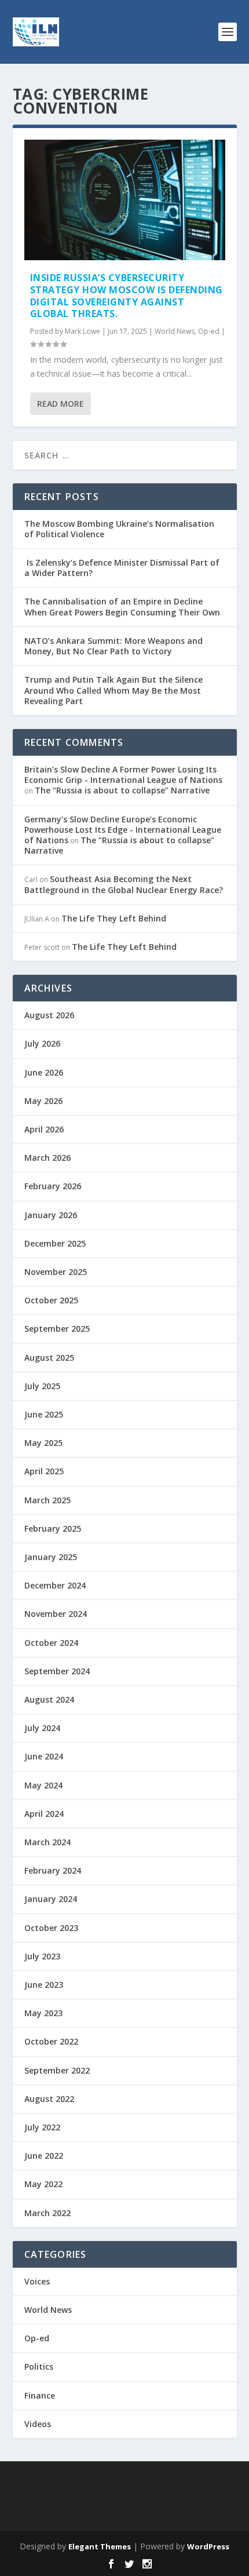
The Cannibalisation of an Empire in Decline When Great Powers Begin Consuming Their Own (122, 606)
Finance (40, 2395)
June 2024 (44, 1756)
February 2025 (53, 1529)
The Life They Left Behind (114, 918)
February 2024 (53, 1870)
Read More (61, 404)
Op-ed (209, 331)
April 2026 (44, 1129)
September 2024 (57, 1671)
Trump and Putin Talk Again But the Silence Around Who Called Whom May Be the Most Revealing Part (113, 690)
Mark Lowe (83, 331)
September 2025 (57, 1329)
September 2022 (57, 2070)
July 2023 (42, 1956)
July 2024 (42, 1728)
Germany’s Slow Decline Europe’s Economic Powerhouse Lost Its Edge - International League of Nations (123, 830)
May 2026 (43, 1101)
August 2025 (49, 1358)
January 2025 (51, 1557)
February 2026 (53, 1186)
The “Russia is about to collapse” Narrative (122, 790)
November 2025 (56, 1272)
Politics (39, 2367)
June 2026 (44, 1072)
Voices (37, 2281)
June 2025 (44, 1414)
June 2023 (44, 1985)
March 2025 (47, 1500)
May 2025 (43, 1443)
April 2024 (44, 1814)
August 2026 (49, 1015)
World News (175, 331)
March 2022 (47, 2213)
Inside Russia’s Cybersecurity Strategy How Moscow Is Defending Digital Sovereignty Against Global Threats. (127, 296)
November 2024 (56, 1614)
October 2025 (51, 1300)
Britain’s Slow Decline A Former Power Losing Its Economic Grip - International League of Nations (123, 775)
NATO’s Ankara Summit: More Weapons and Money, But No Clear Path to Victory (113, 646)
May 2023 (43, 2013)
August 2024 (49, 1699)
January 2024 (51, 1899)
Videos (38, 2424)
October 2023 (51, 1928)
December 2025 (55, 1243)
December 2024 (55, 1585)
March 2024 (47, 1842)
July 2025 (42, 1386)
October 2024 (51, 1643)
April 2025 (44, 1471)
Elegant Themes (100, 2546)
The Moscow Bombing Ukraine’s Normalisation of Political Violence (119, 529)
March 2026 (47, 1158)
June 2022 (44, 2156)
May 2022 (43, 2184)
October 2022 (51, 2041)
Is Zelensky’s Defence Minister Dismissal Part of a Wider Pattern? (122, 568)
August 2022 (49, 2099)
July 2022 (42, 2127)
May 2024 (43, 1785)
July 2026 (42, 1043)
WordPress (208, 2546)
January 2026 (51, 1215)
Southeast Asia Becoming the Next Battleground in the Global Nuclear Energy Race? (124, 884)
